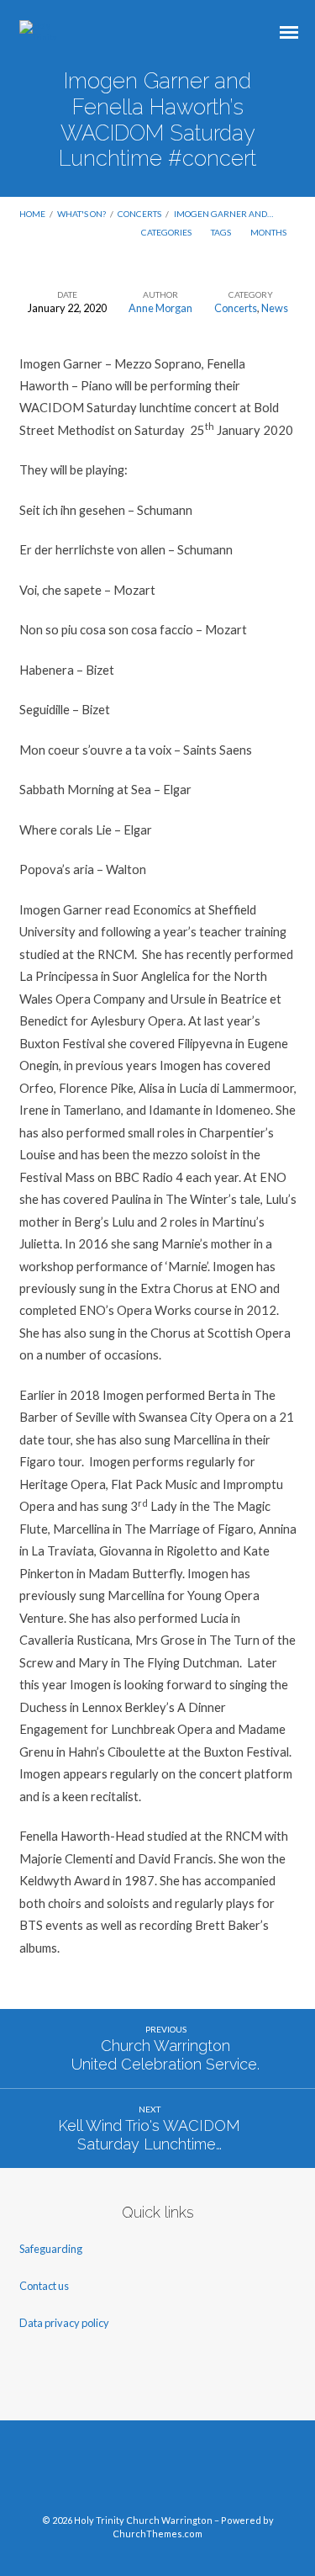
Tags (222, 232)
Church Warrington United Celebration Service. (165, 2055)
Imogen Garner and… (223, 214)
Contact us (45, 2286)
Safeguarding (51, 2249)
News (275, 308)
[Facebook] (94, 2473)
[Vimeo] (158, 2473)
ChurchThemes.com (157, 2534)
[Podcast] (221, 2473)
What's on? (81, 214)
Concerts (139, 214)
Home (32, 214)
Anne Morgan (160, 308)
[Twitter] (126, 2473)
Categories (167, 232)
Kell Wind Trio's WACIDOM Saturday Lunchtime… (149, 2135)
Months (269, 232)
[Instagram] (189, 2473)
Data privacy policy (64, 2323)
